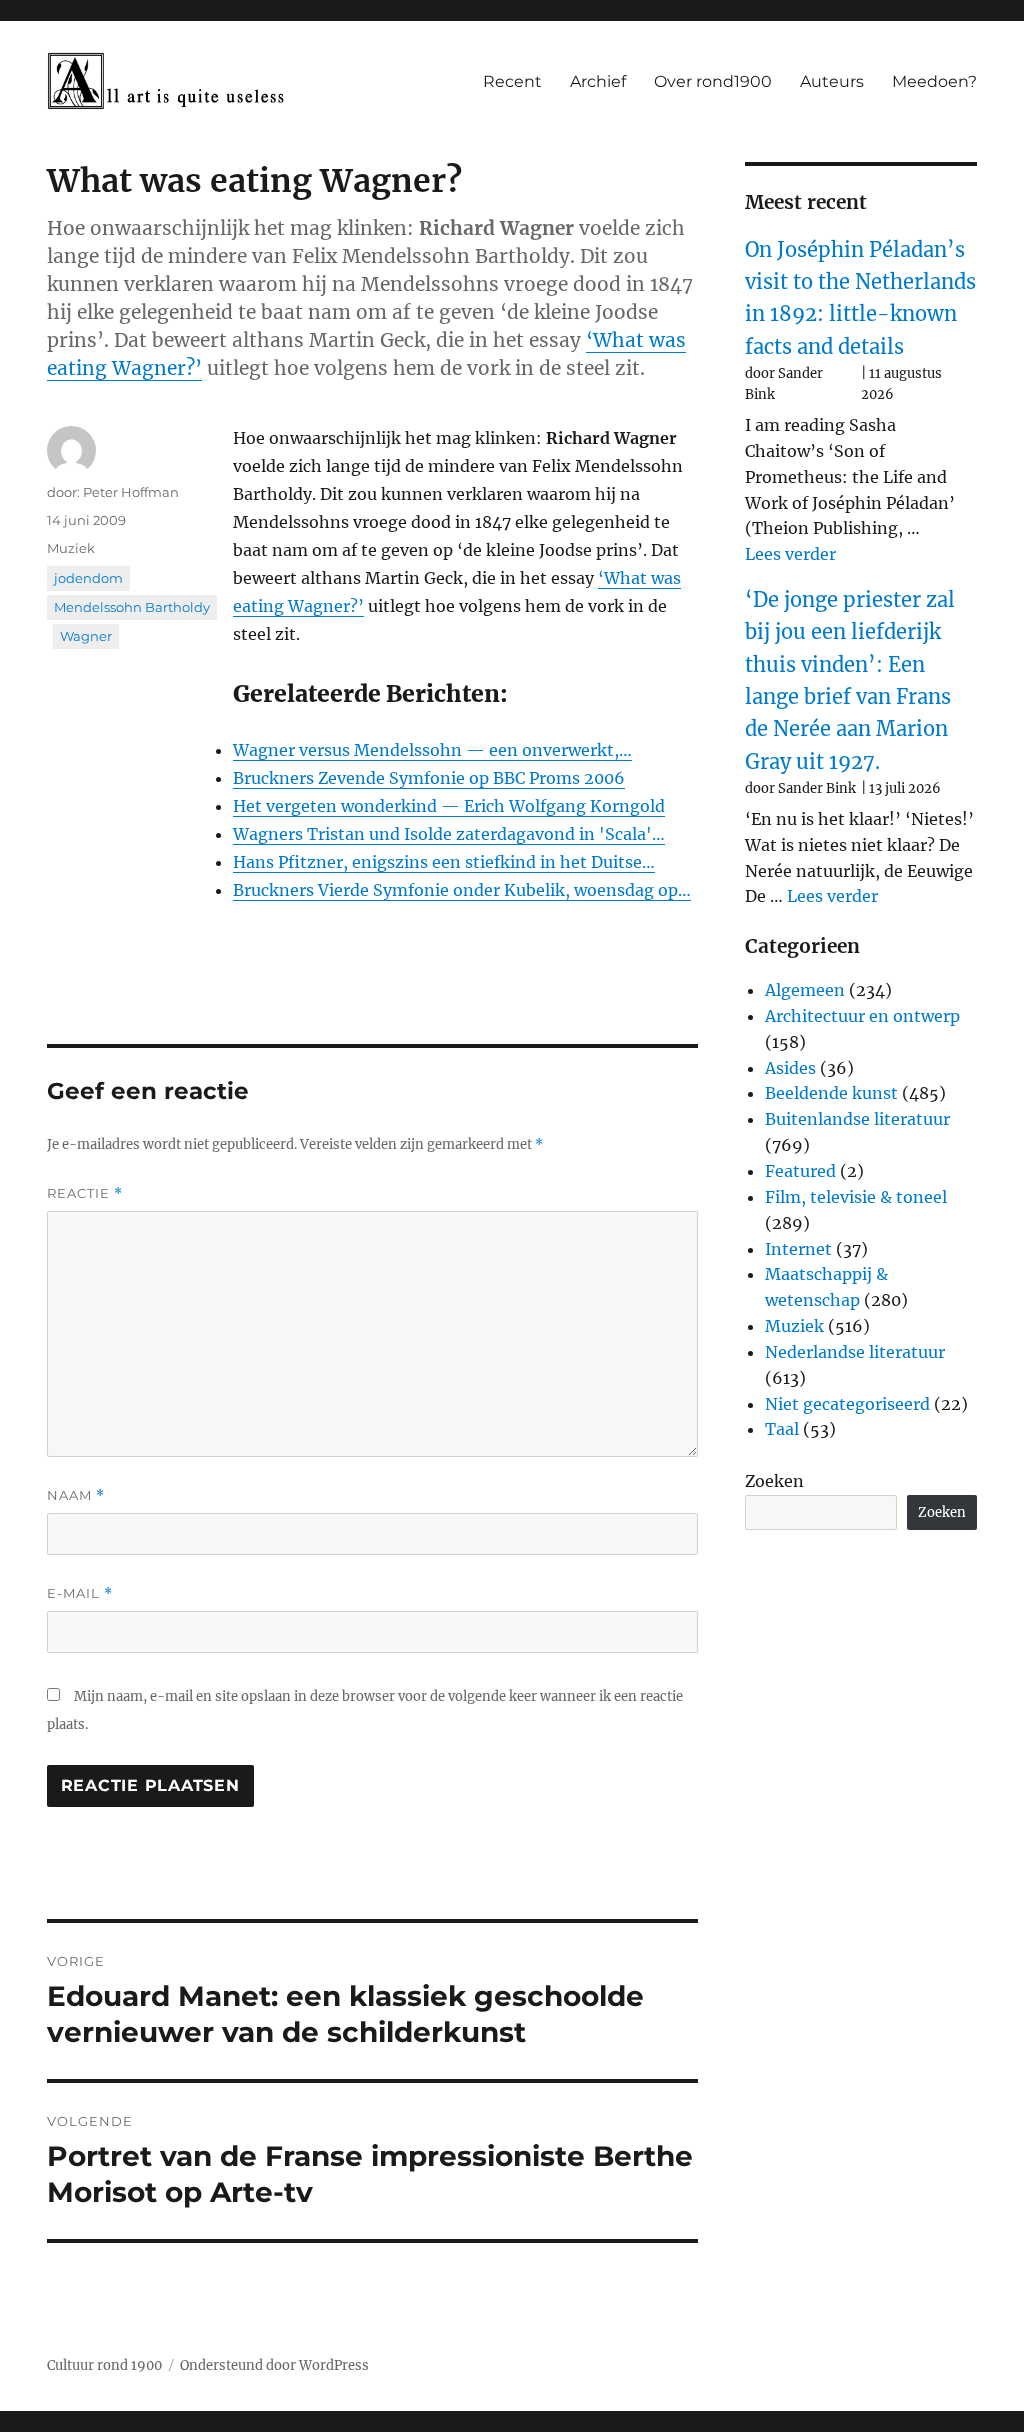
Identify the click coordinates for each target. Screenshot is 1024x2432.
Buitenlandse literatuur (857, 1119)
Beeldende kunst (831, 1093)
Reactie (85, 1193)
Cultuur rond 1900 (104, 2365)
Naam (76, 1495)
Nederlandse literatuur (855, 1352)
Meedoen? (934, 81)
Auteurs (832, 81)
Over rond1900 (713, 81)
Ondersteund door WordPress (274, 2365)
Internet (798, 1249)
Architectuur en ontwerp (862, 1016)
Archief (598, 81)
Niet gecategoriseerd (847, 1404)
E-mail (80, 1593)
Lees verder (790, 554)
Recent (512, 81)
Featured (800, 1171)
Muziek (71, 548)
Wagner (86, 636)
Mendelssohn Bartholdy (132, 607)
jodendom (88, 578)
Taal (782, 1429)
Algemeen (805, 990)
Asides (790, 1068)
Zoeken (774, 1481)
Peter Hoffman (131, 492)
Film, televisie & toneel (856, 1197)
